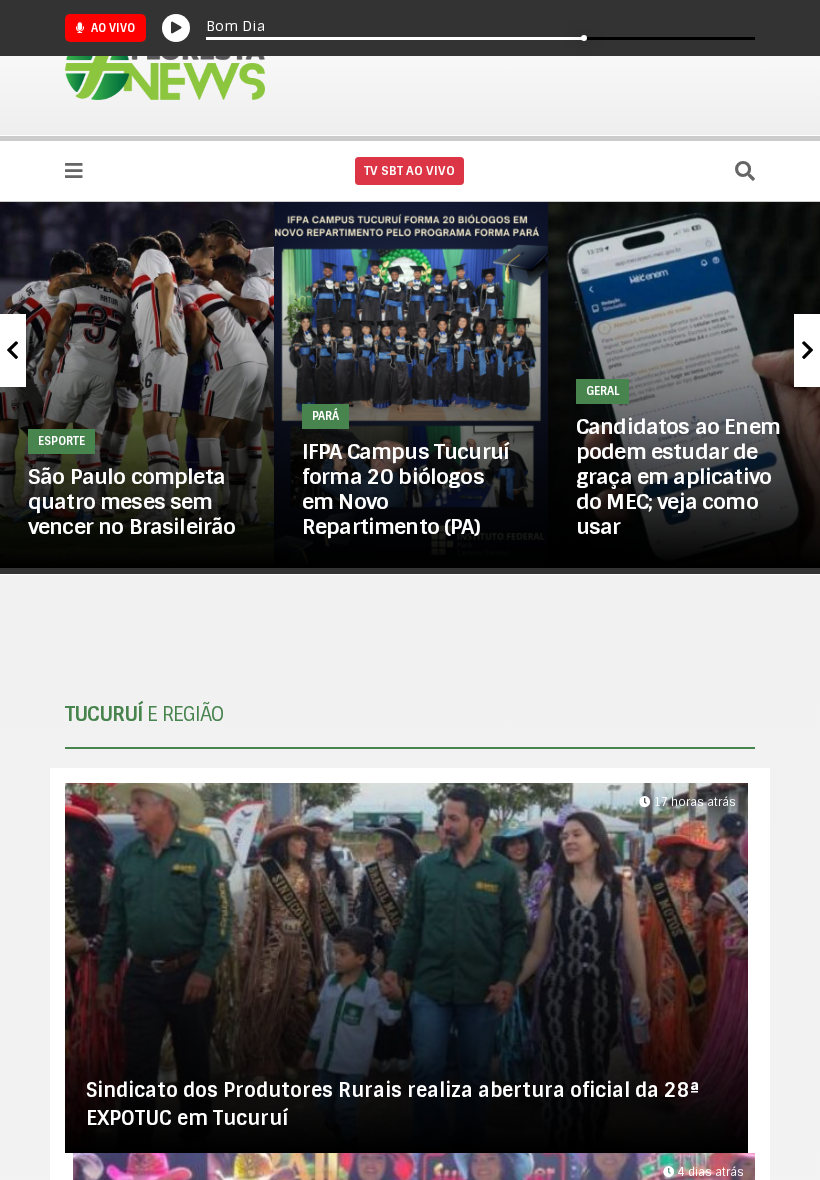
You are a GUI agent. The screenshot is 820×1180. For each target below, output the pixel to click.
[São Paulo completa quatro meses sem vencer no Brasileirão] (137, 384)
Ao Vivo (111, 28)
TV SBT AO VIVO (409, 171)
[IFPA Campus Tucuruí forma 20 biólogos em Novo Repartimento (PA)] (411, 384)
